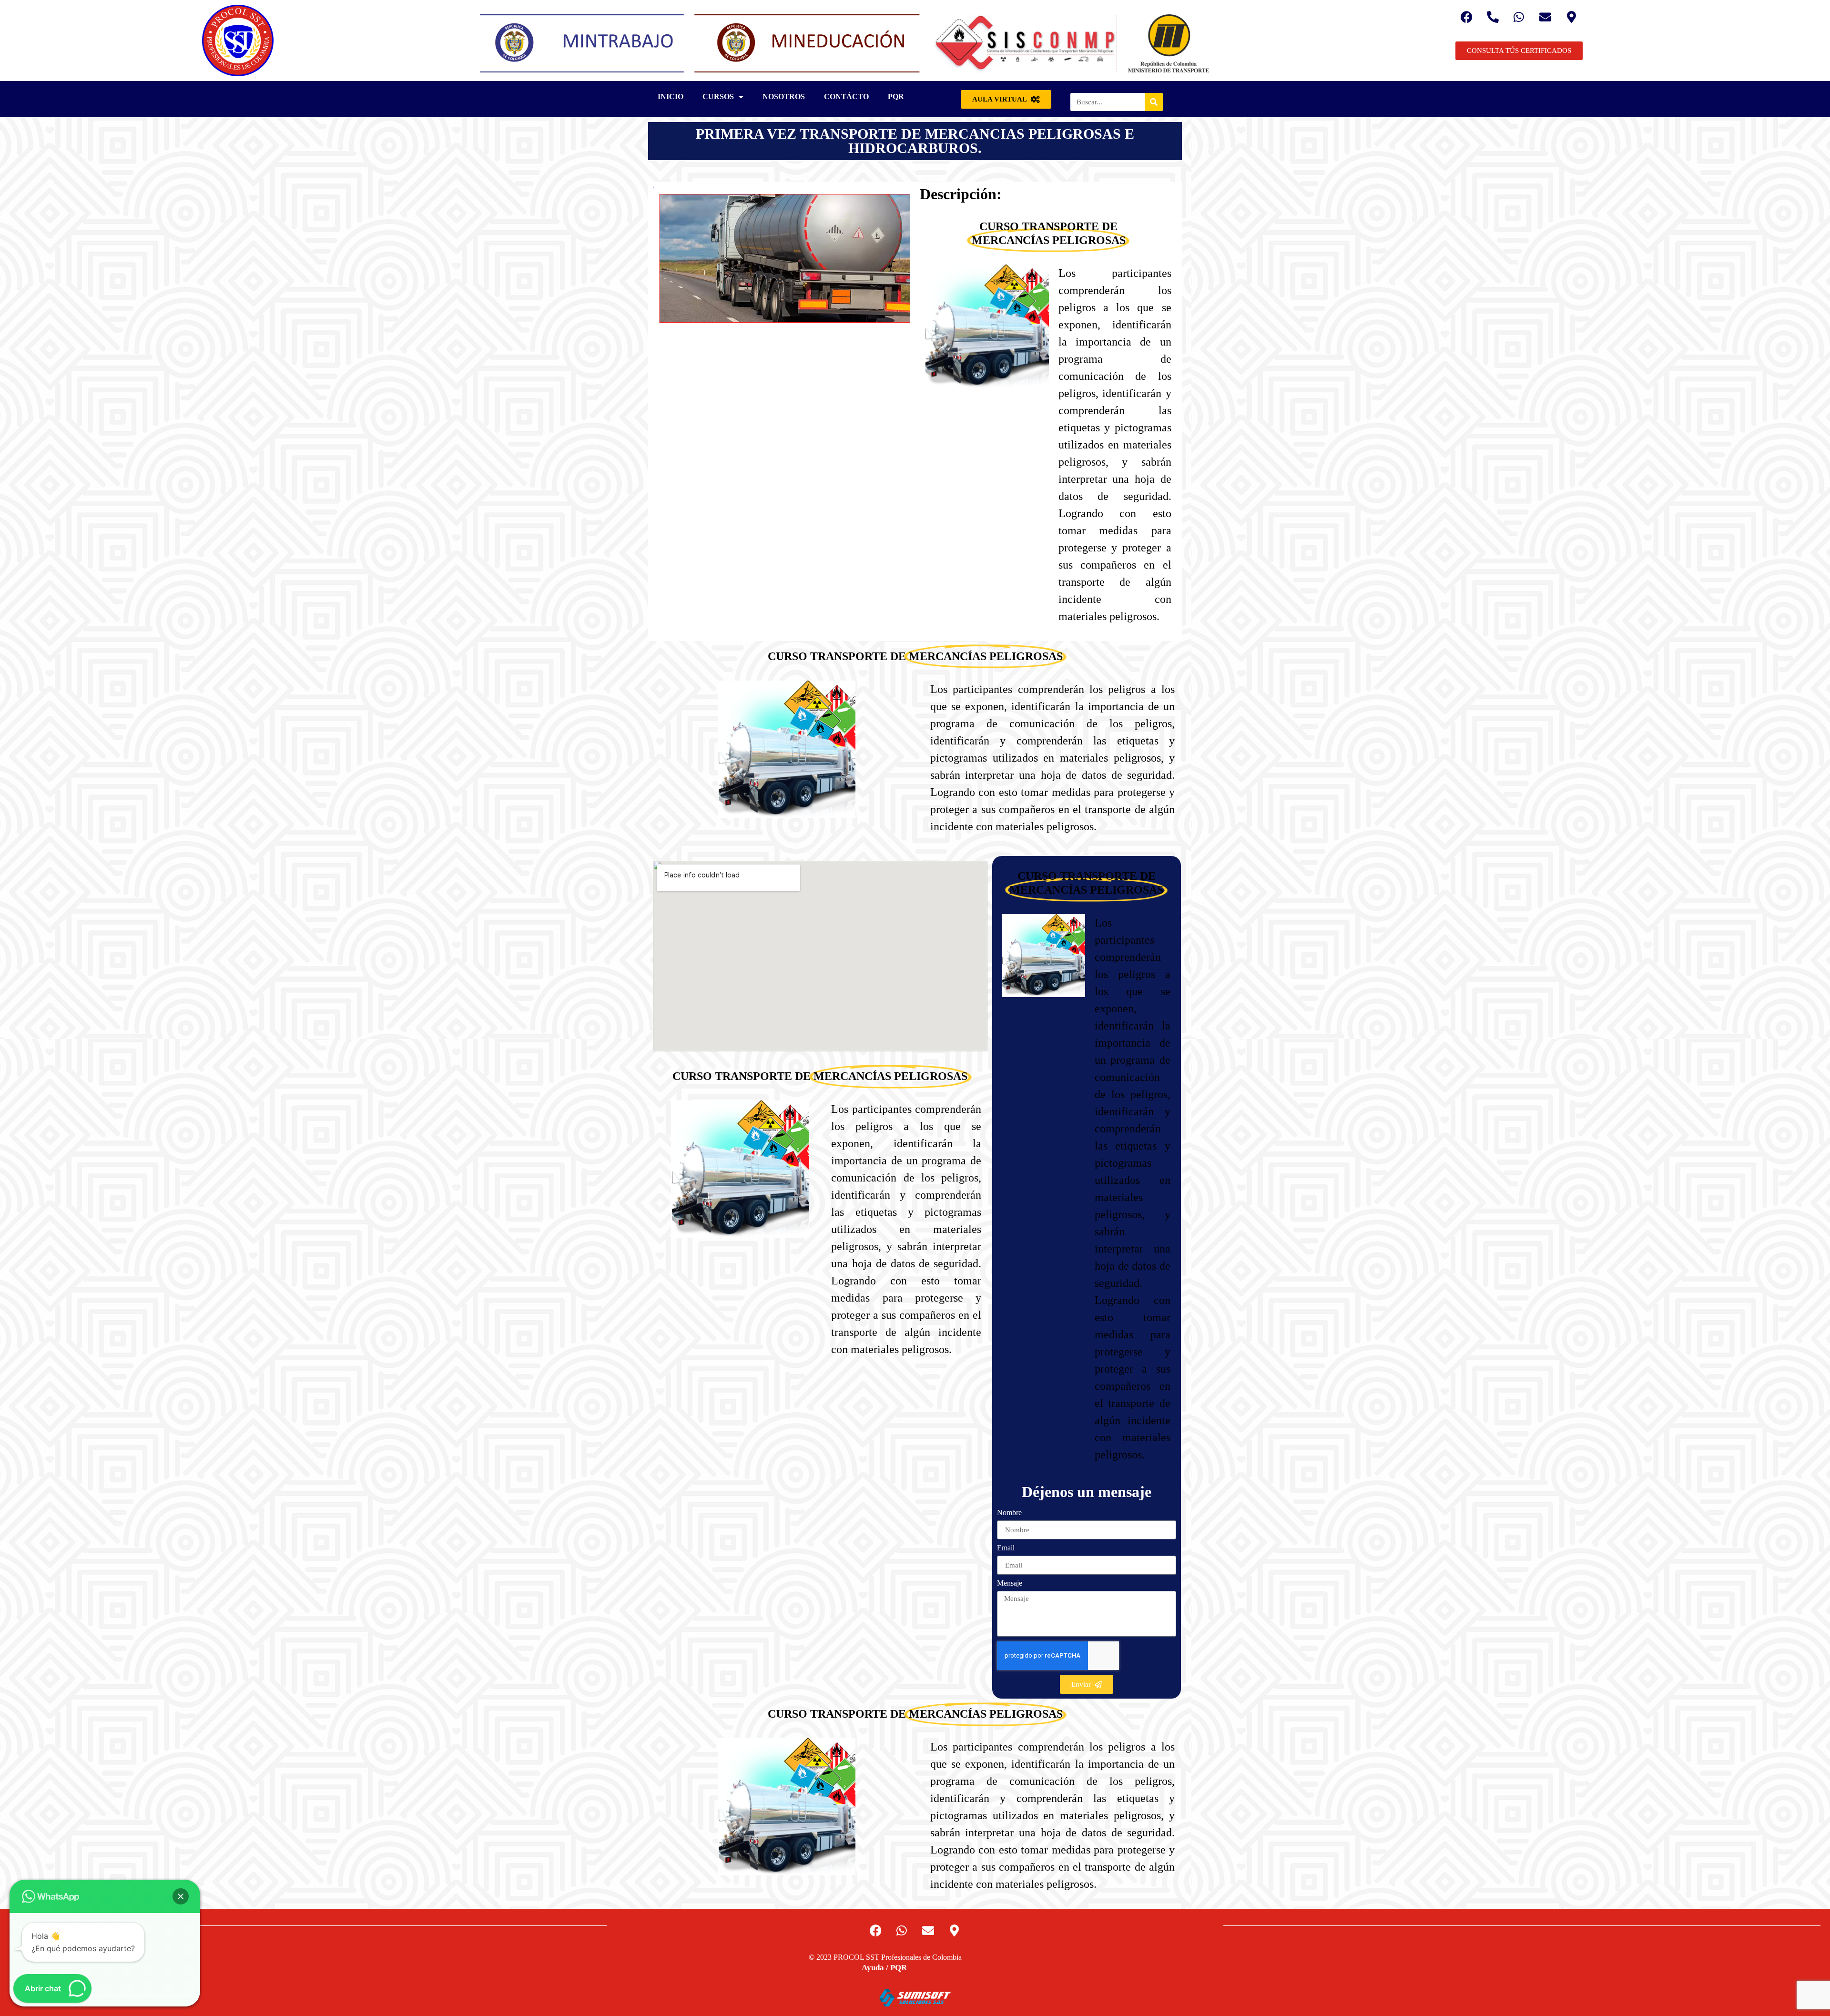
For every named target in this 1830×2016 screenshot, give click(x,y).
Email (1006, 1548)
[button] (181, 1896)
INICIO (671, 97)
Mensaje (1010, 1583)
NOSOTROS (784, 97)
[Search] (1154, 102)
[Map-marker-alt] (1571, 17)
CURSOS (718, 97)
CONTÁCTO (846, 97)
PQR (896, 97)
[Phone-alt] (1493, 17)
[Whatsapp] (1519, 17)
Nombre (1009, 1513)
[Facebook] (1466, 17)
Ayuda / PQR (884, 1968)
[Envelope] (1545, 17)
